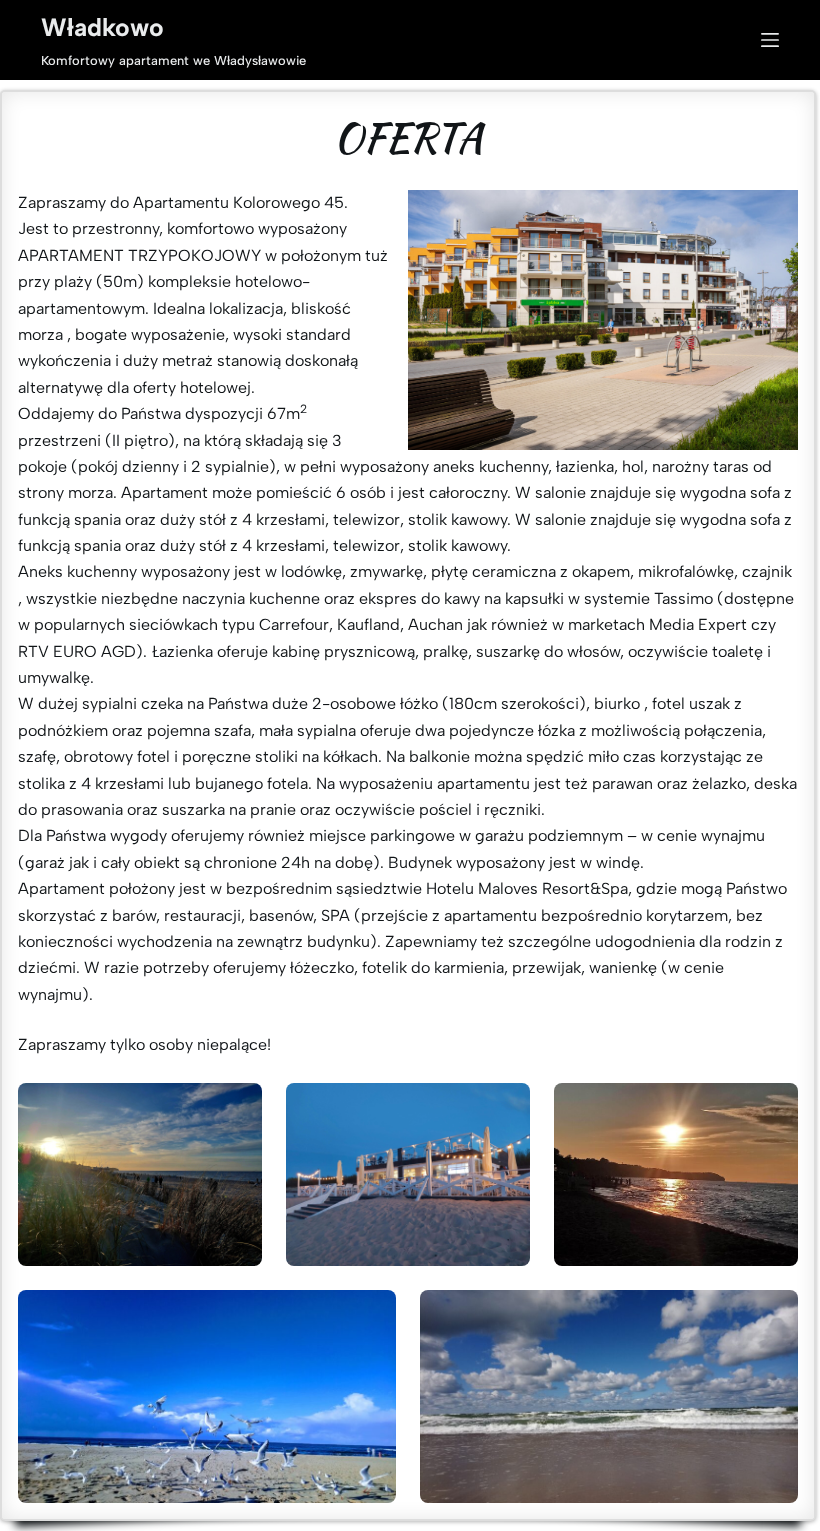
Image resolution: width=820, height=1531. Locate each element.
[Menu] (770, 40)
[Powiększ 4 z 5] (370, 1316)
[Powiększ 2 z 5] (504, 1109)
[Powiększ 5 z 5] (772, 1316)
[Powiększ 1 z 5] (236, 1109)
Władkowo (102, 27)
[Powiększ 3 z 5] (772, 1109)
